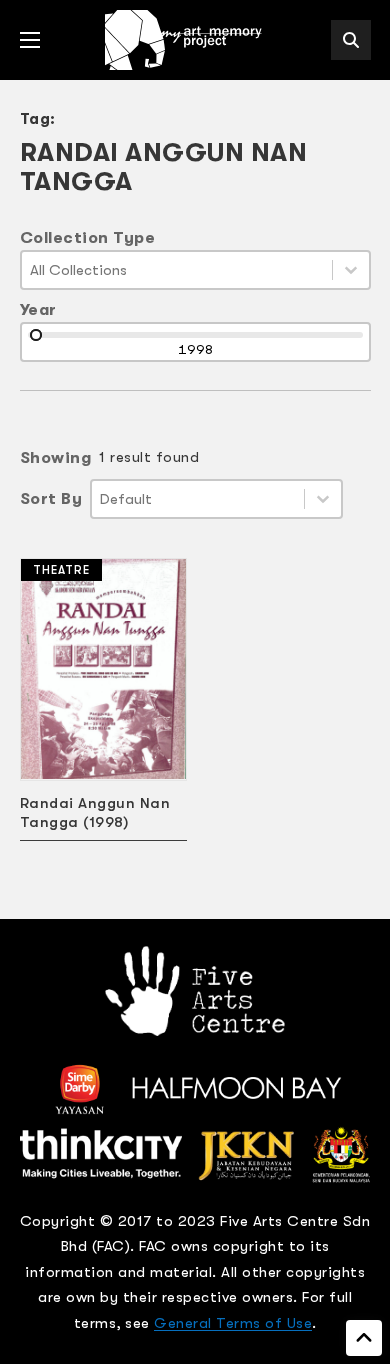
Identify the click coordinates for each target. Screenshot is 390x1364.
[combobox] (177, 270)
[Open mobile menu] (30, 40)
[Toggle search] (351, 40)
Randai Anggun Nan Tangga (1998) (95, 812)
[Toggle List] (351, 270)
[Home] (185, 40)
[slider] (36, 335)
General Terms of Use (233, 1323)
